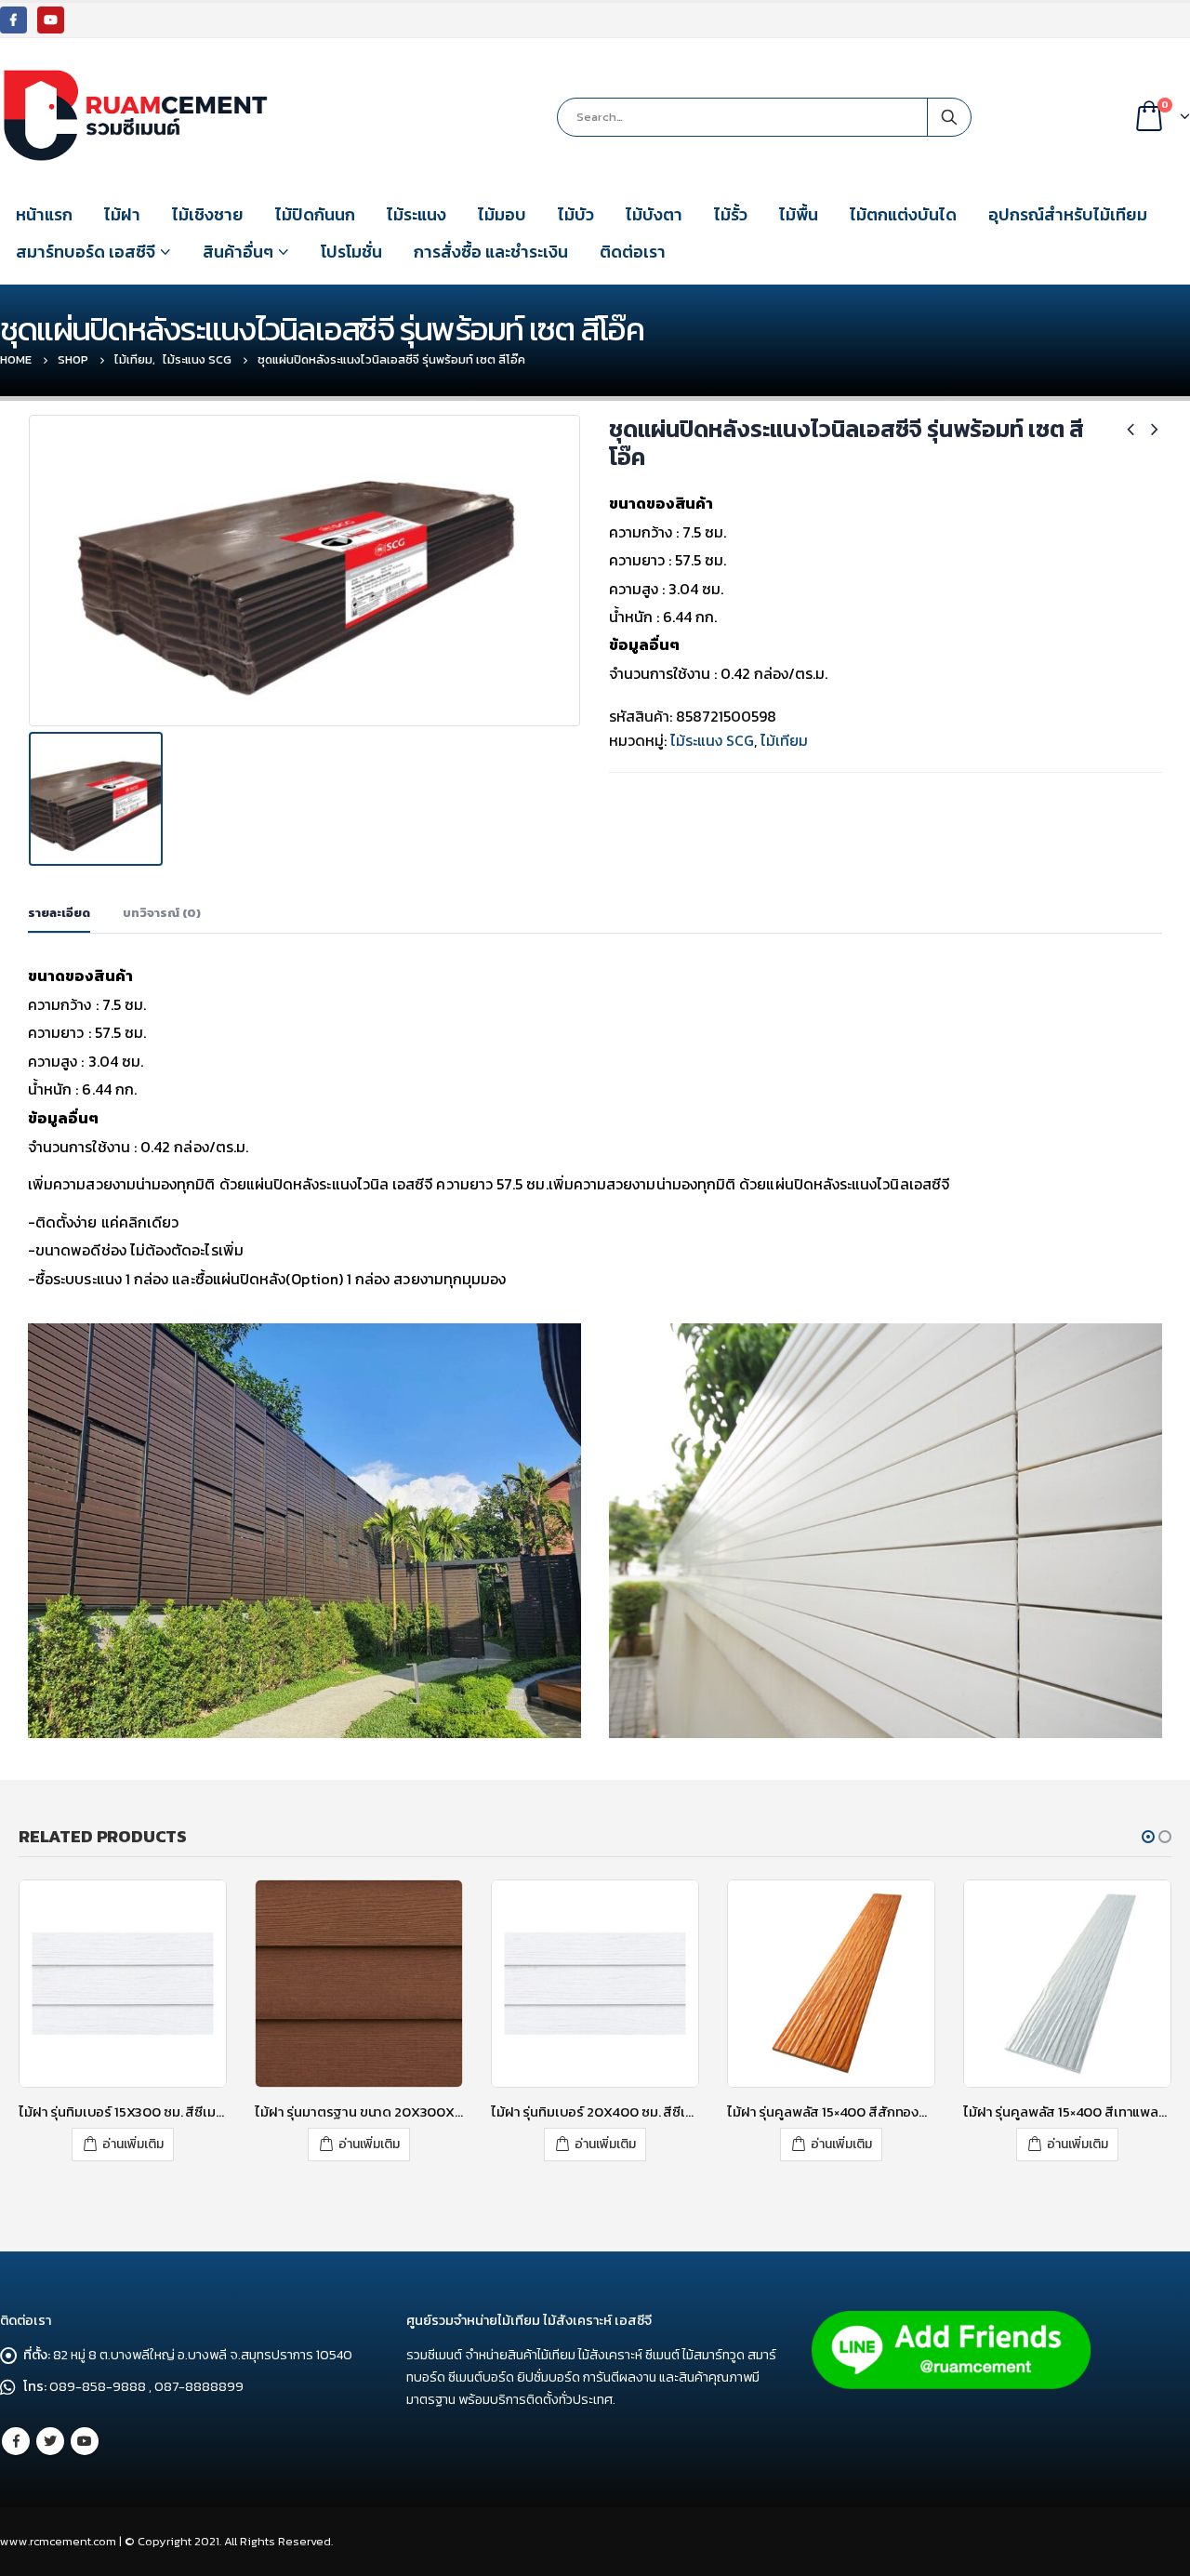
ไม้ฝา (122, 214)
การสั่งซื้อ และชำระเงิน (491, 252)
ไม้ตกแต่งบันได (903, 214)
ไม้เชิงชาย (208, 214)
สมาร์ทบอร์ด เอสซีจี (86, 252)
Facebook (16, 2441)
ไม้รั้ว (731, 214)
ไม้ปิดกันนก (315, 214)
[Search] (949, 117)
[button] (1148, 1837)
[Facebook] (13, 20)
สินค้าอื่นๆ (238, 252)
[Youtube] (51, 20)
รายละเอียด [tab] (59, 913)
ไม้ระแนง (416, 214)
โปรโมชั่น (351, 252)
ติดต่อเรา (633, 252)
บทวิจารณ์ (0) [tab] (162, 913)
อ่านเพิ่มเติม (133, 2144)
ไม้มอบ (502, 214)
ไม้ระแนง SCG (712, 740)
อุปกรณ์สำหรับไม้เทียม (1068, 214)
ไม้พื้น (799, 214)
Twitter (50, 2441)
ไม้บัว (576, 214)
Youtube (85, 2441)
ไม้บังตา (654, 214)
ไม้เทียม (784, 740)
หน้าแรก (44, 214)
